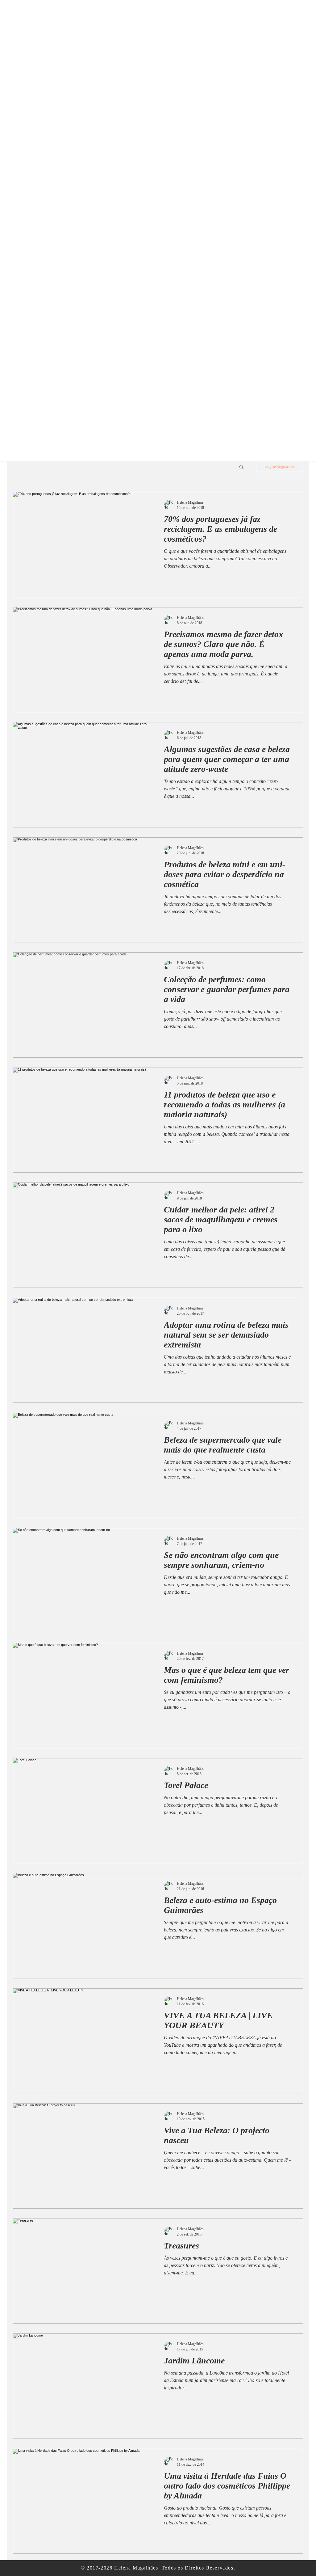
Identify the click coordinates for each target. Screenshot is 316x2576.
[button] (241, 467)
